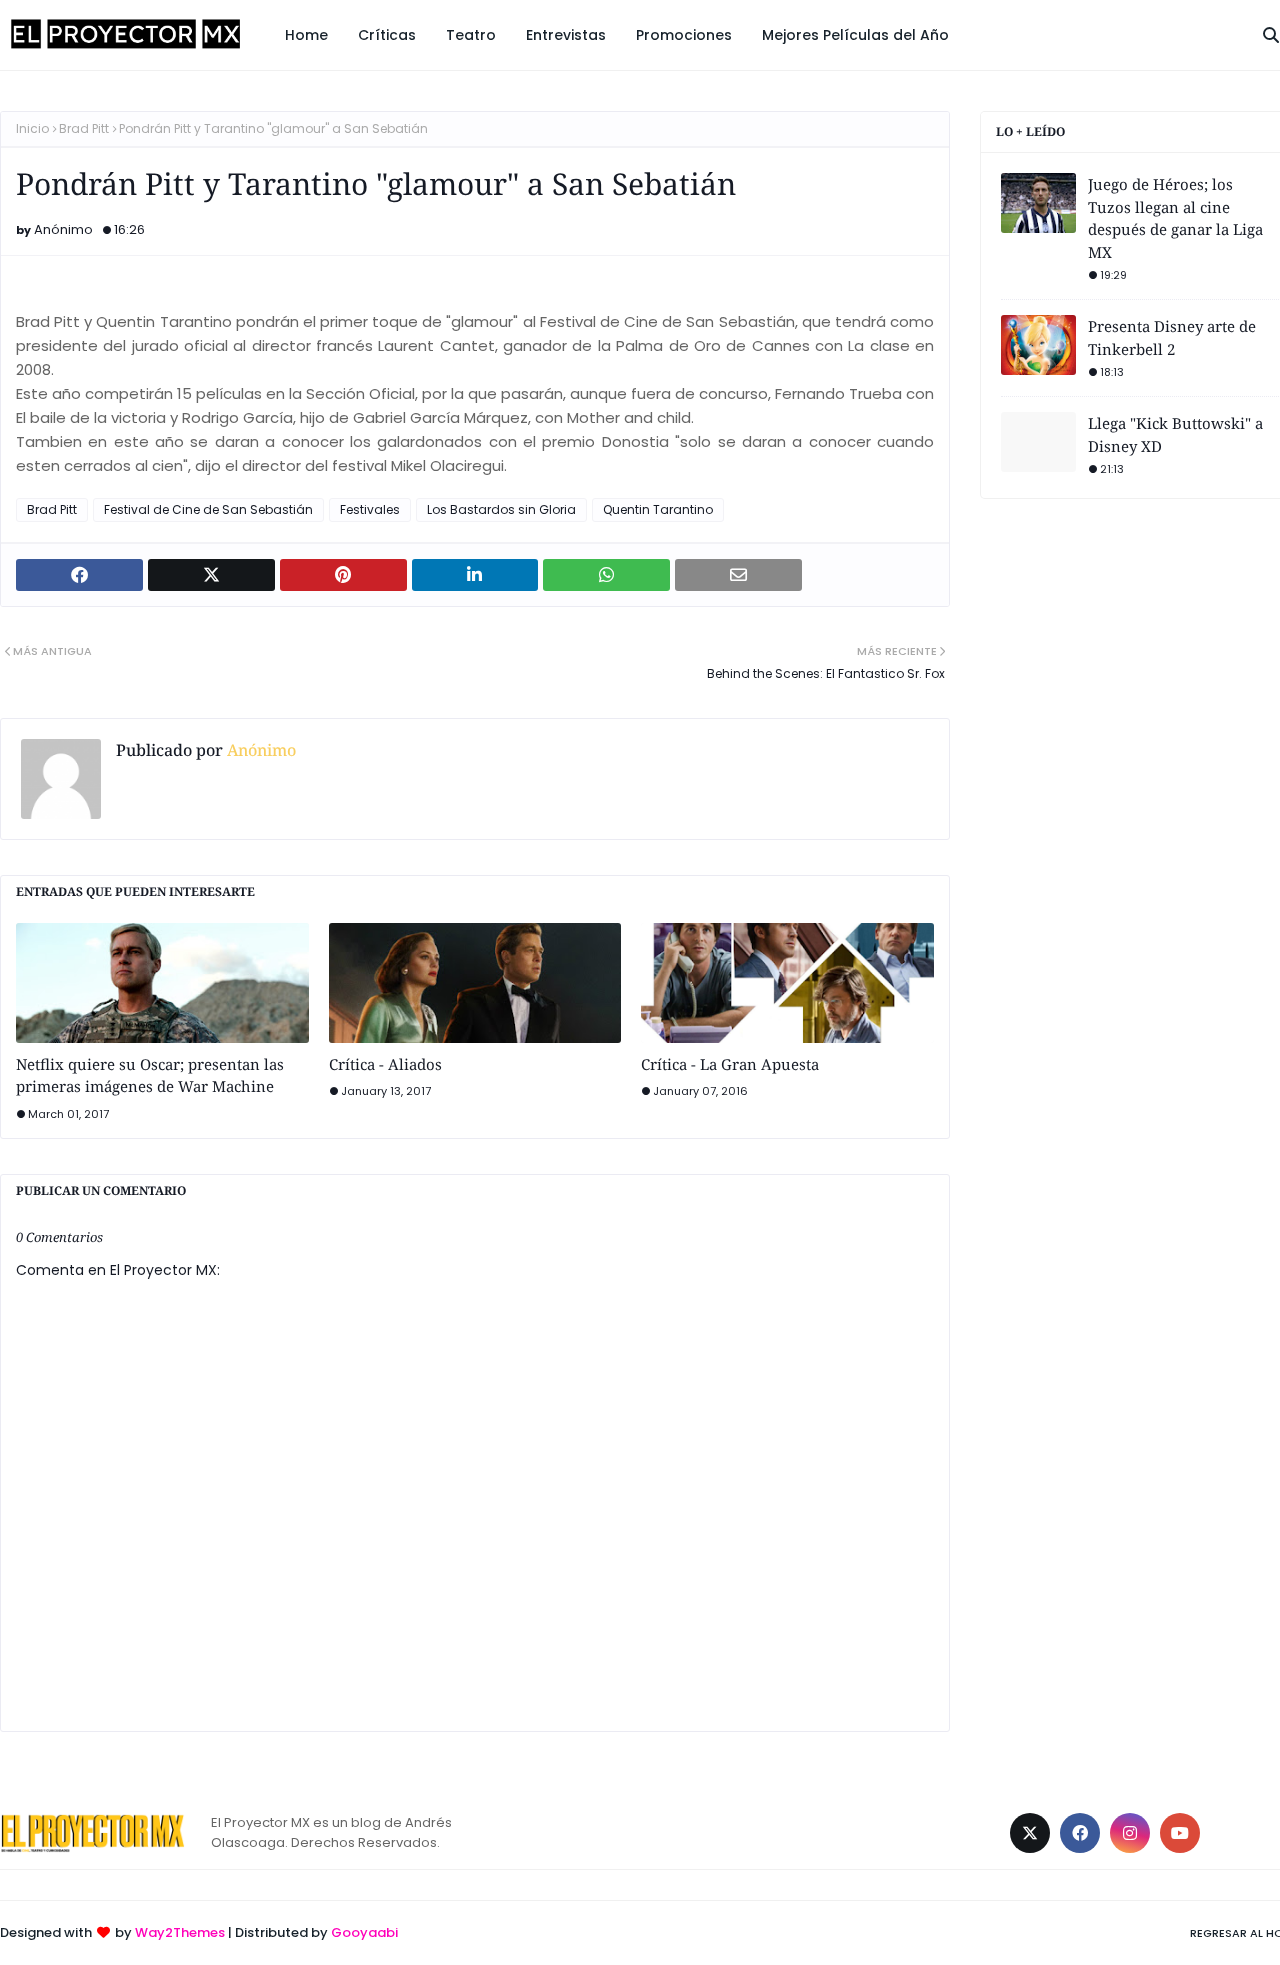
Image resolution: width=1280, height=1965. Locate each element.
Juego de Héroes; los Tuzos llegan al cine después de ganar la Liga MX (1175, 218)
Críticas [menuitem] (387, 35)
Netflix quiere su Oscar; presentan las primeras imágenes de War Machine (150, 1075)
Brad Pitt (84, 128)
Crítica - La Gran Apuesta (730, 1064)
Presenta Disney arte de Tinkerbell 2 (1172, 337)
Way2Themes (180, 1932)
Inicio (32, 128)
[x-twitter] (1030, 1833)
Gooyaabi (364, 1932)
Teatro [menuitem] (471, 35)
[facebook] (1080, 1833)
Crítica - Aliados (385, 1064)
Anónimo (63, 229)
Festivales (370, 509)
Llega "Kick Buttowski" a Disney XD (1175, 434)
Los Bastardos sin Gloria (501, 509)
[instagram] (1130, 1833)
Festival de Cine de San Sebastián (208, 509)
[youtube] (1180, 1833)
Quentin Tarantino (658, 509)
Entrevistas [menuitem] (566, 35)
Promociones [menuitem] (684, 35)
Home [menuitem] (306, 35)
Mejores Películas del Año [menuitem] (855, 35)
